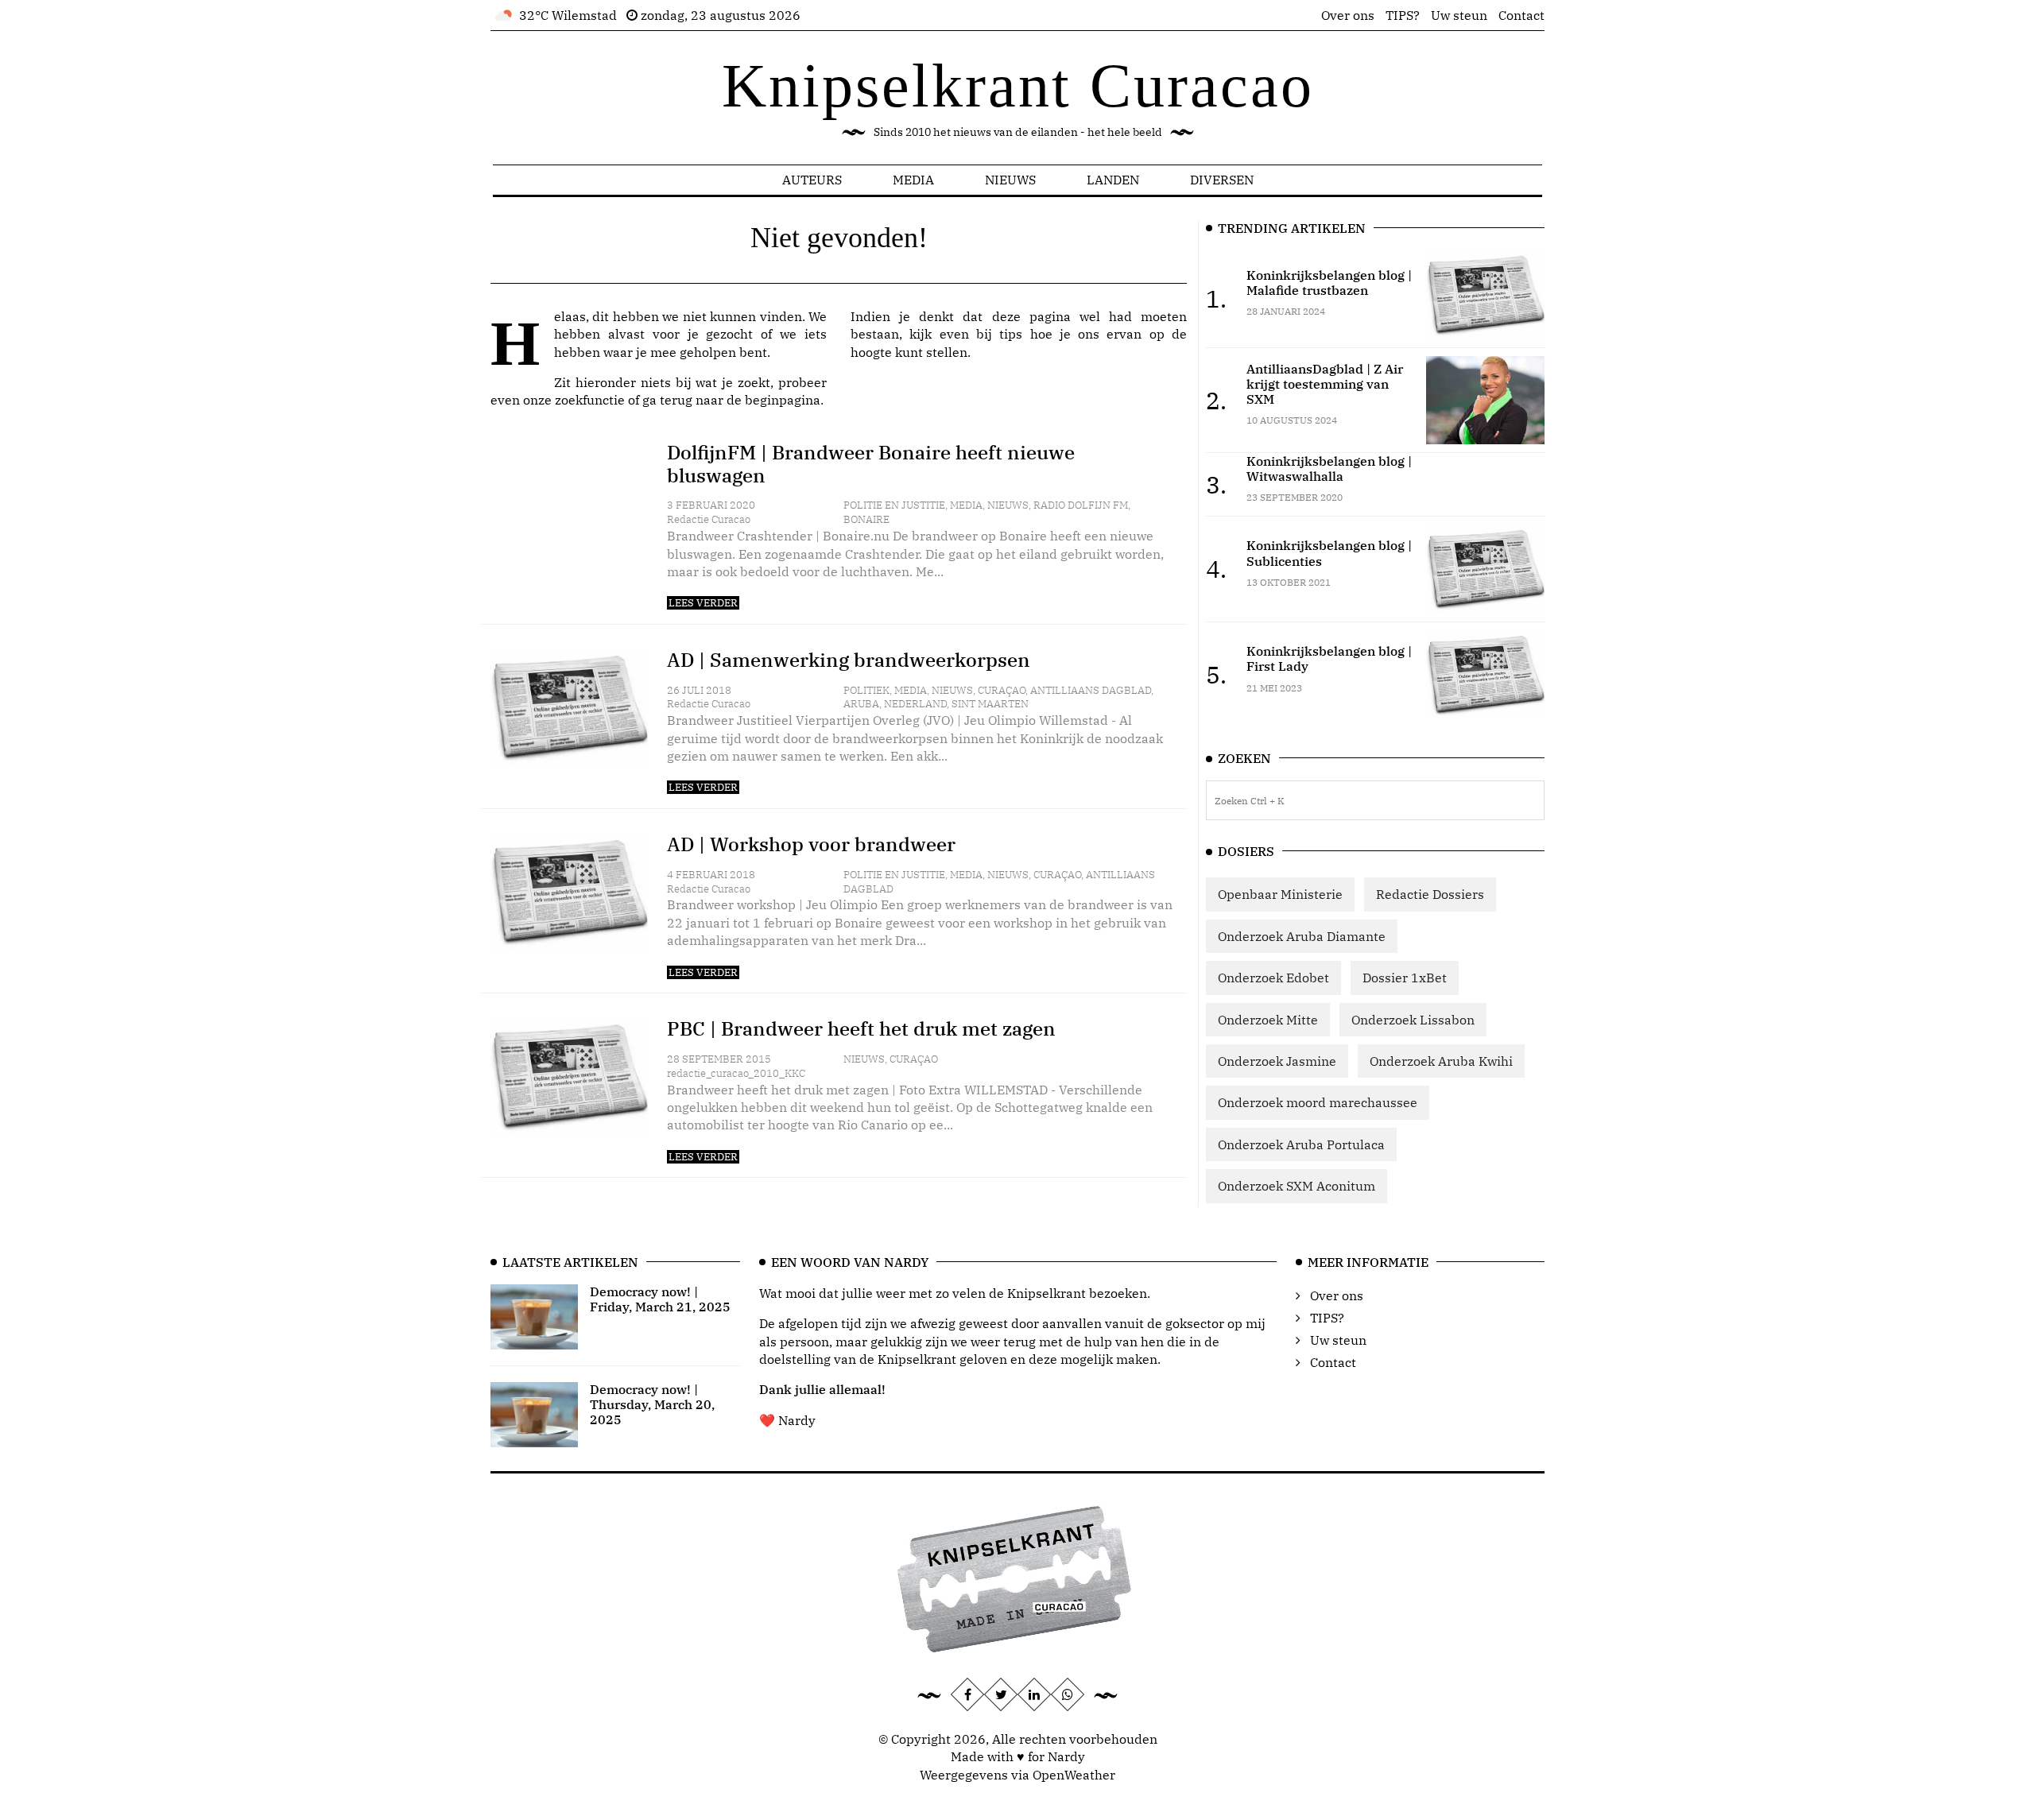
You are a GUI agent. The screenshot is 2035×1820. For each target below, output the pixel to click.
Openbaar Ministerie (1280, 894)
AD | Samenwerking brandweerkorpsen (849, 660)
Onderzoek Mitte (1268, 1020)
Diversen (1222, 180)
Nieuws (1010, 180)
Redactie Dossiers (1430, 894)
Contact (1521, 15)
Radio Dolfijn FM (1081, 505)
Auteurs (812, 180)
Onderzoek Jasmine (1277, 1061)
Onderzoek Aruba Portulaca (1301, 1144)
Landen (1113, 180)
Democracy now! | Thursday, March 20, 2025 (652, 1404)
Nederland (915, 704)
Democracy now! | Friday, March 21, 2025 (660, 1299)
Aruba (861, 704)
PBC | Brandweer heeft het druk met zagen (861, 1028)
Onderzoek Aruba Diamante (1302, 936)
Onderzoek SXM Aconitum (1297, 1186)
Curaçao (1002, 690)
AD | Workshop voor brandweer (811, 844)
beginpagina (783, 400)
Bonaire (866, 519)
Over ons (1348, 15)
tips (1011, 334)
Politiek (866, 690)
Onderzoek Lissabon (1413, 1020)
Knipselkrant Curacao (1018, 85)
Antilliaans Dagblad (1091, 690)
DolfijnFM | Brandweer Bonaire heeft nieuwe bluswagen (871, 464)
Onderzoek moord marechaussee (1318, 1102)
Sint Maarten (990, 704)
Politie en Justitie (894, 505)
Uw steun (1459, 15)
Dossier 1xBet (1405, 978)
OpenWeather (1074, 1775)
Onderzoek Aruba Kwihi (1441, 1061)
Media (913, 180)
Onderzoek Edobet (1273, 978)
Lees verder (703, 603)
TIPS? (1403, 15)
